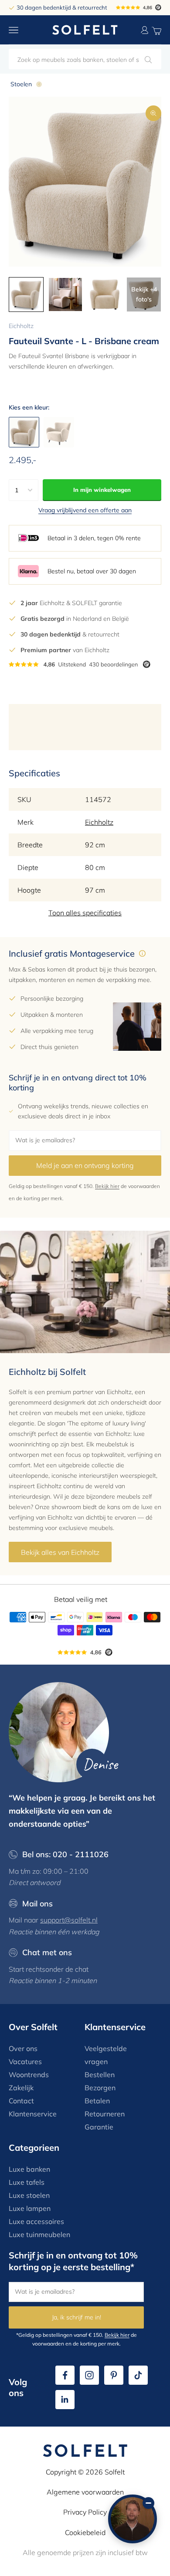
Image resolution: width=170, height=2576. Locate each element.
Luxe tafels (27, 2182)
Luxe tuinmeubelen (39, 2234)
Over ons (23, 2048)
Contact (21, 2101)
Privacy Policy (85, 2512)
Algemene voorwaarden (85, 2492)
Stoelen (21, 84)
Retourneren (105, 2114)
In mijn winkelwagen (102, 490)
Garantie (99, 2127)
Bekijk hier (107, 1186)
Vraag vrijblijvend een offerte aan (85, 510)
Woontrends (29, 2075)
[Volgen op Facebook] (65, 2375)
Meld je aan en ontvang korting (85, 1165)
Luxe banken (29, 2169)
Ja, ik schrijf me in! (76, 2317)
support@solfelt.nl (69, 1920)
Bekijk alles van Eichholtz (60, 1552)
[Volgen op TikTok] (138, 2375)
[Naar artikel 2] (65, 294)
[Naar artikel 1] (26, 294)
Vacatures (25, 2061)
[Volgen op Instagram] (89, 2375)
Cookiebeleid (85, 2532)
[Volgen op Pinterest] (114, 2375)
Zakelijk (21, 2088)
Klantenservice (33, 2114)
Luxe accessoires (36, 2221)
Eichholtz (21, 326)
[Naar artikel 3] (105, 294)
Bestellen (100, 2075)
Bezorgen (100, 2088)
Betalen (97, 2101)
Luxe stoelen (29, 2195)
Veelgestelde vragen (106, 2055)
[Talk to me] (133, 2519)
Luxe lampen (30, 2208)
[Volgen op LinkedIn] (65, 2400)
